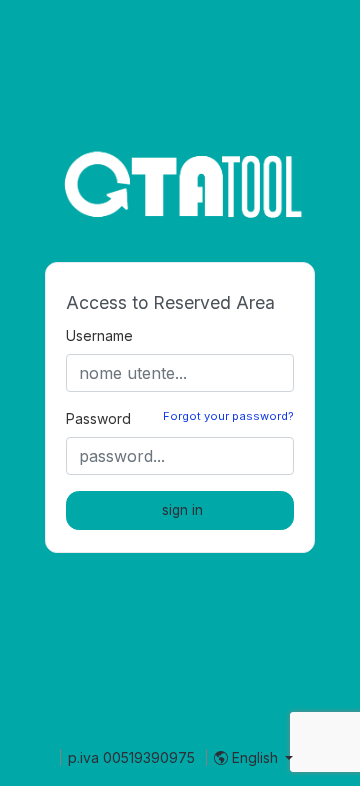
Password (98, 418)
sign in (182, 510)
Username (99, 335)
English (255, 757)
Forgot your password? (228, 416)
